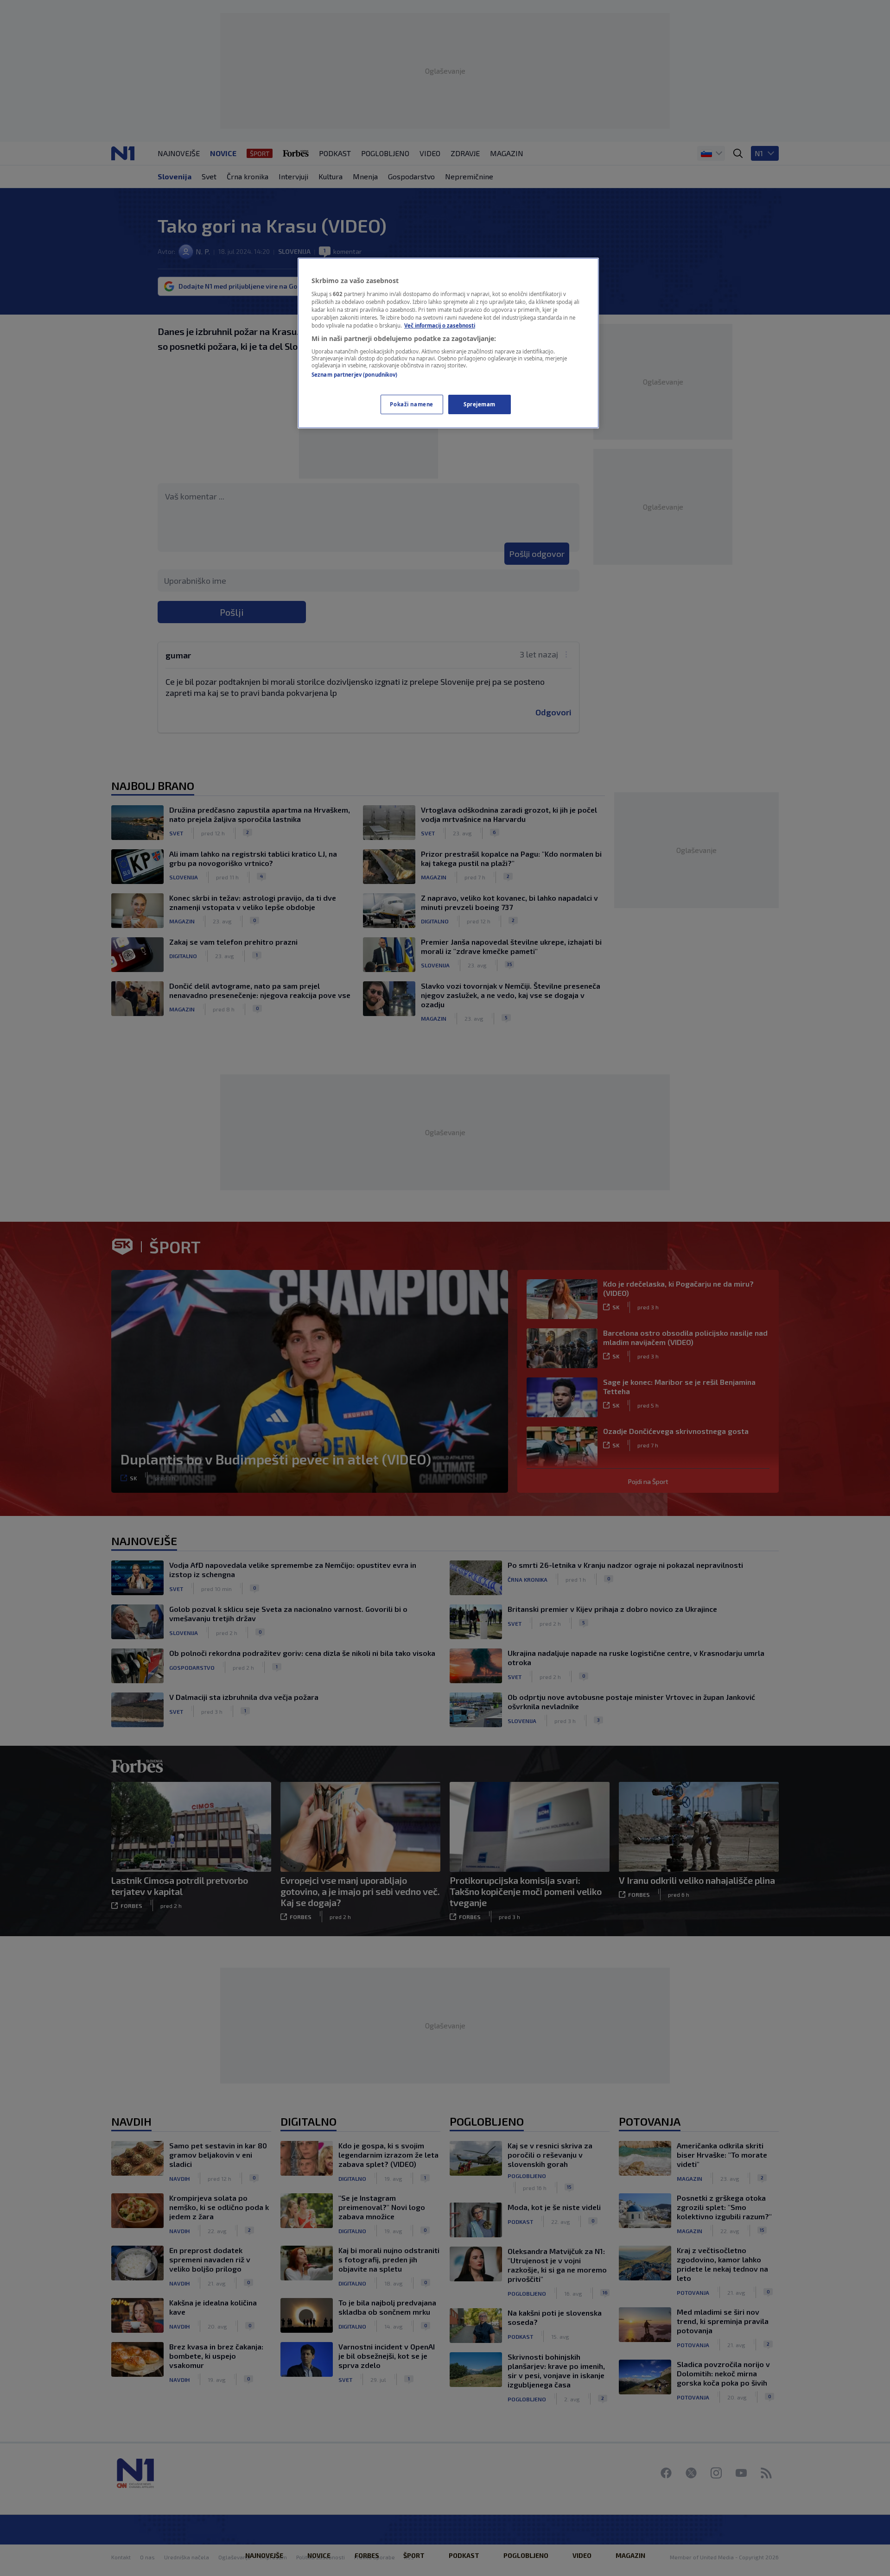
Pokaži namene (411, 404)
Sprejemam (480, 404)
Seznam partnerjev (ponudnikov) (354, 375)
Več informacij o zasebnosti (440, 325)
